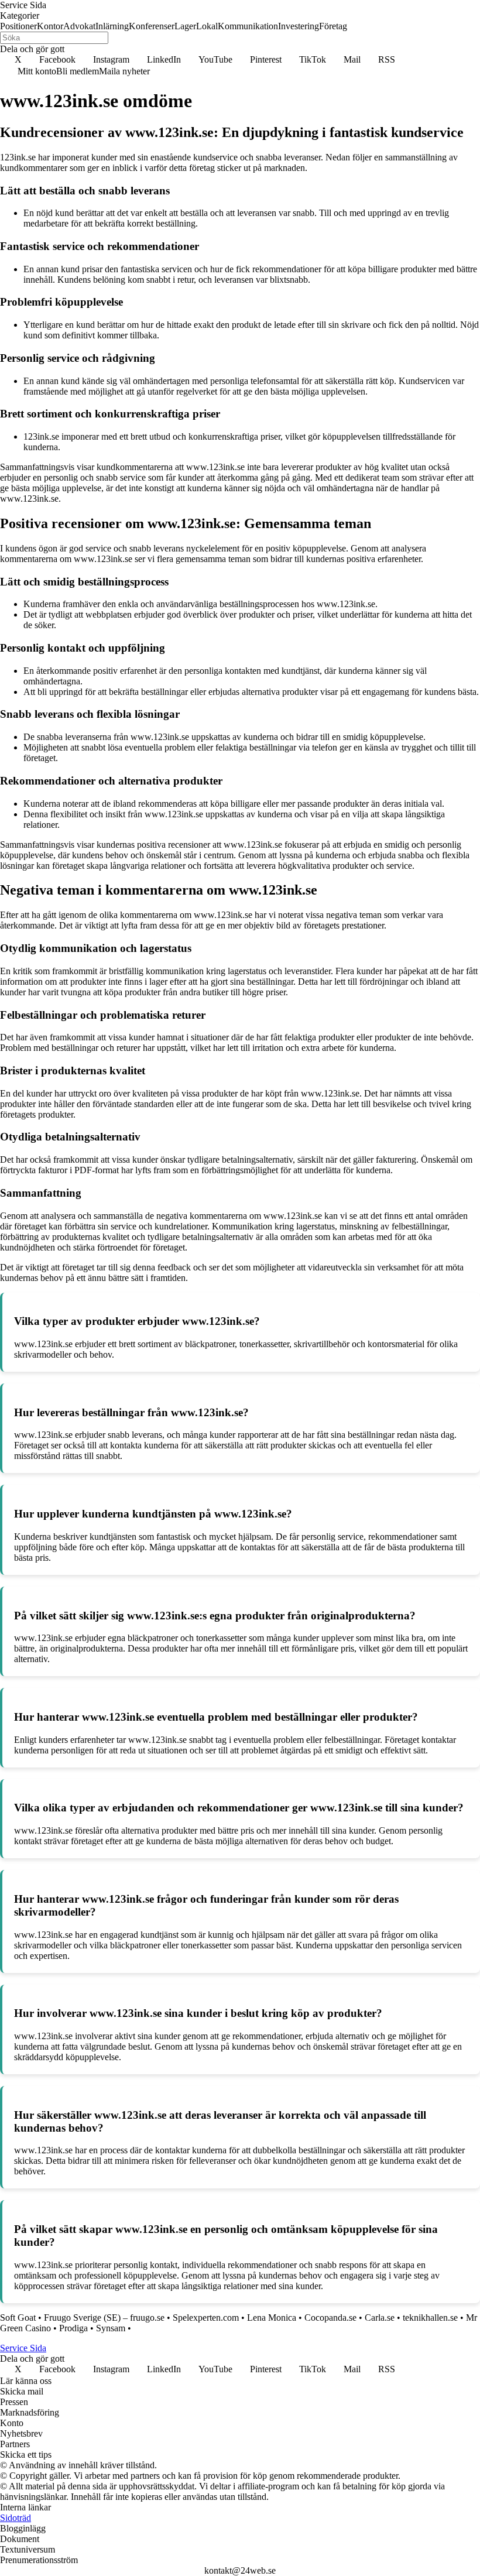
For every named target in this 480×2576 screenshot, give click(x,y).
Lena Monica (272, 2318)
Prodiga (73, 2328)
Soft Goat (18, 2318)
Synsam (111, 2328)
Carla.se (380, 2318)
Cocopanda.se (330, 2318)
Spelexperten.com (206, 2318)
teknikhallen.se (430, 2318)
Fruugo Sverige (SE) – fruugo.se (104, 2318)
